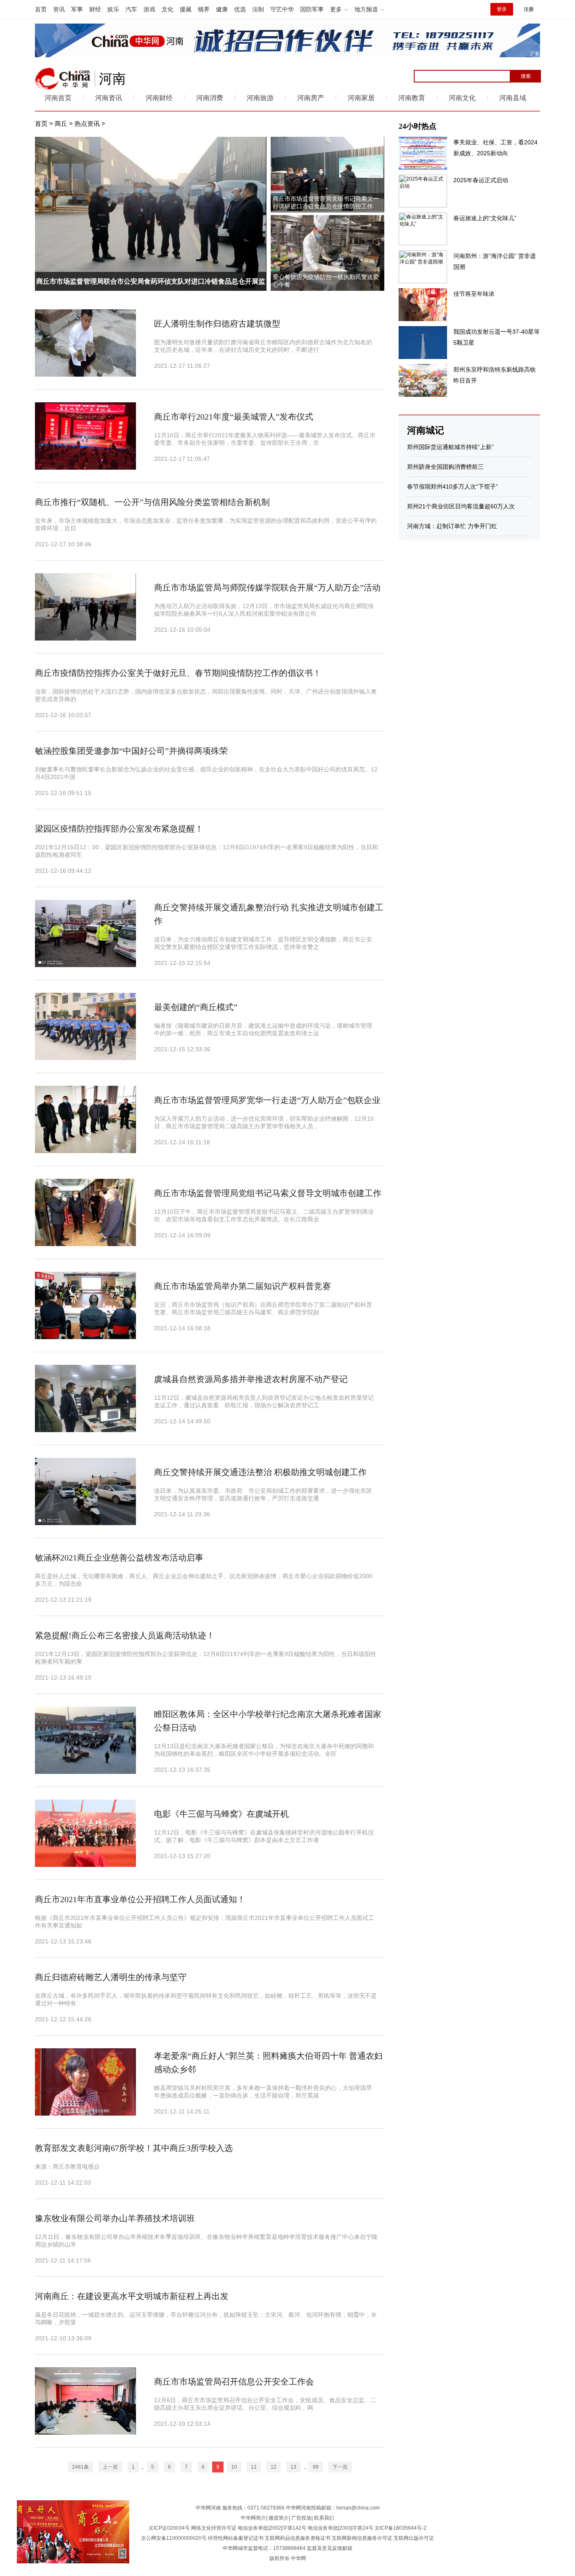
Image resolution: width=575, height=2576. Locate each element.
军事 (77, 9)
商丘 (61, 124)
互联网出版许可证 (414, 2538)
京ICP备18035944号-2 (401, 2528)
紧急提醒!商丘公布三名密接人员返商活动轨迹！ (125, 1635)
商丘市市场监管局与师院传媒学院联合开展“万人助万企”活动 (267, 588)
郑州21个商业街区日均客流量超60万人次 (461, 506)
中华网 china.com (63, 79)
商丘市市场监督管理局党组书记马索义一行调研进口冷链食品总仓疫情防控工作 (326, 203)
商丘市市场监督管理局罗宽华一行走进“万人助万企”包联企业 (267, 1100)
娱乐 (113, 9)
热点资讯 (87, 124)
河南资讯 (109, 98)
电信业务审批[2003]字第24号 (341, 2528)
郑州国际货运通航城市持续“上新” (450, 447)
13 (293, 2467)
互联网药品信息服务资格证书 (298, 2538)
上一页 (110, 2467)
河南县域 (513, 98)
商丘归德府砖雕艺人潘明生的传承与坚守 (111, 1977)
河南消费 (210, 98)
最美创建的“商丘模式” (196, 1007)
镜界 (204, 9)
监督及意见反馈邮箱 (330, 2548)
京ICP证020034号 (169, 2528)
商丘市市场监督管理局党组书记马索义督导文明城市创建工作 (268, 1193)
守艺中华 (282, 9)
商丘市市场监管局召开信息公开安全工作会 (234, 2382)
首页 (41, 9)
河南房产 (311, 98)
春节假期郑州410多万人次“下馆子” (453, 486)
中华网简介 (253, 2518)
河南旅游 (260, 98)
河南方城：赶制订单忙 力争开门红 (452, 526)
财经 (95, 9)
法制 (258, 9)
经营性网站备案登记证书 (236, 2538)
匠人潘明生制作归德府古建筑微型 (217, 324)
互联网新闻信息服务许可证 (362, 2538)
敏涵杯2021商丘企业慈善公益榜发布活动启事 (119, 1558)
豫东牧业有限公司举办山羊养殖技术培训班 (115, 2218)
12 (274, 2467)
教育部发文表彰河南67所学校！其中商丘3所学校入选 (134, 2148)
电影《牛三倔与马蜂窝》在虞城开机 (221, 1814)
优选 (240, 9)
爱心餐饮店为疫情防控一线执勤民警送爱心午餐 (326, 281)
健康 (222, 9)
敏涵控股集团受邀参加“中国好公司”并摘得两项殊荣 (131, 751)
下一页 (340, 2467)
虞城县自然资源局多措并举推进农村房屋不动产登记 (251, 1379)
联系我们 (324, 2518)
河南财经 (159, 98)
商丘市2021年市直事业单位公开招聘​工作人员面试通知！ (140, 1899)
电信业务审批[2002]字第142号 (272, 2528)
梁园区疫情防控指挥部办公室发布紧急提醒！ (119, 829)
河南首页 (58, 98)
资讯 (59, 9)
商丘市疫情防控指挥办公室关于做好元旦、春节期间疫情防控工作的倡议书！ (178, 673)
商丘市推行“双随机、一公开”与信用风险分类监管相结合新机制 (152, 502)
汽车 (131, 9)
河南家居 (361, 98)
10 (234, 2467)
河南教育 (412, 98)
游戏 (149, 9)
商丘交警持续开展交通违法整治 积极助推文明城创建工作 (260, 1472)
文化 (168, 9)
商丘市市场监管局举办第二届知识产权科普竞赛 (242, 1286)
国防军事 (312, 9)
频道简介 (279, 2518)
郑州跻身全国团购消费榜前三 (445, 467)
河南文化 (462, 98)
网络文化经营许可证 (214, 2528)
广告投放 (301, 2518)
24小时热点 (418, 126)
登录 (502, 9)
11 (254, 2467)
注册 (529, 9)
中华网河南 (208, 2508)
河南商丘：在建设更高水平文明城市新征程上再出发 (132, 2296)
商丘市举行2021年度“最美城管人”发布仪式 (234, 417)
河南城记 (426, 430)
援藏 (186, 9)
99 (316, 2467)
